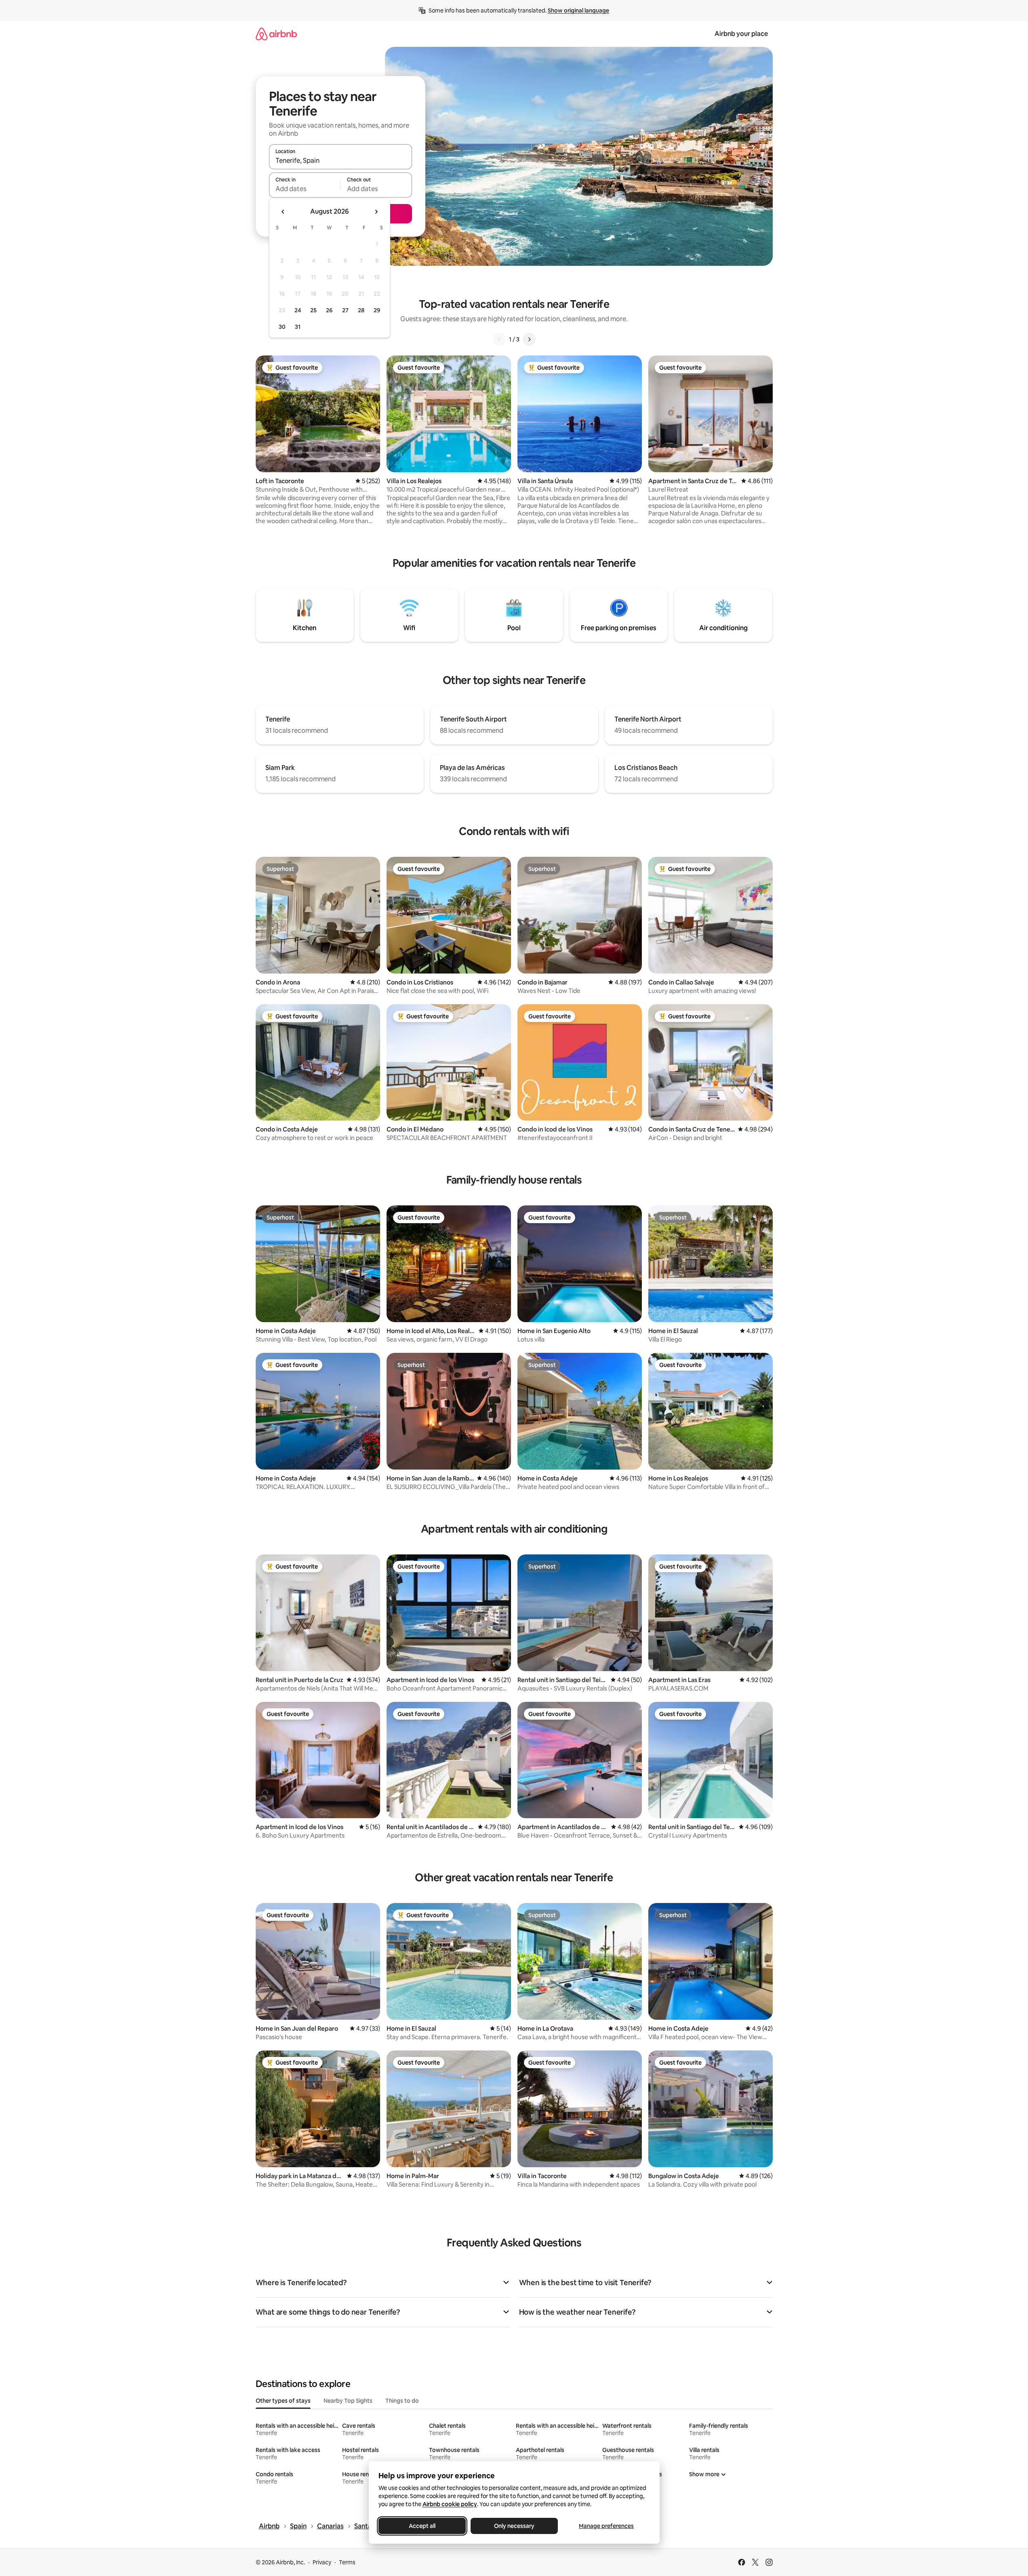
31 (298, 327)
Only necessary (514, 2526)
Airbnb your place (741, 34)
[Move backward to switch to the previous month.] (283, 212)
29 (377, 310)
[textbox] (305, 189)
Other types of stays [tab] (283, 2401)
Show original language (578, 11)
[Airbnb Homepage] (276, 34)
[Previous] (499, 339)
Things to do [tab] (402, 2401)
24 (298, 310)
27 (345, 310)
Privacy (322, 2562)
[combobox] (341, 160)
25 (313, 310)
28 (361, 310)
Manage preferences (606, 2526)
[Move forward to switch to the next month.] (376, 212)
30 (282, 327)
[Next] (529, 339)
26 (329, 310)
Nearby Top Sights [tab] (348, 2401)
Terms (347, 2562)
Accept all (422, 2526)
